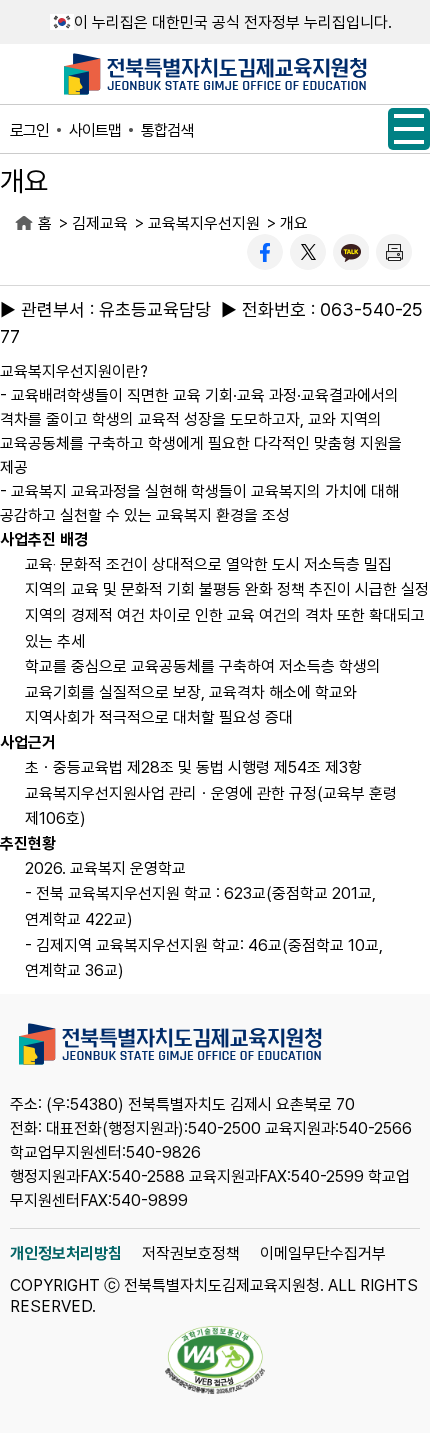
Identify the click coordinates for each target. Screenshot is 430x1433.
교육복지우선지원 (204, 223)
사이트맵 (95, 130)
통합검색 (167, 130)
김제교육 (100, 223)
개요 (294, 223)
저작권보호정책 (191, 1253)
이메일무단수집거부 (323, 1253)
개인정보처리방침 (66, 1253)
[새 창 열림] (265, 252)
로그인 (29, 130)
